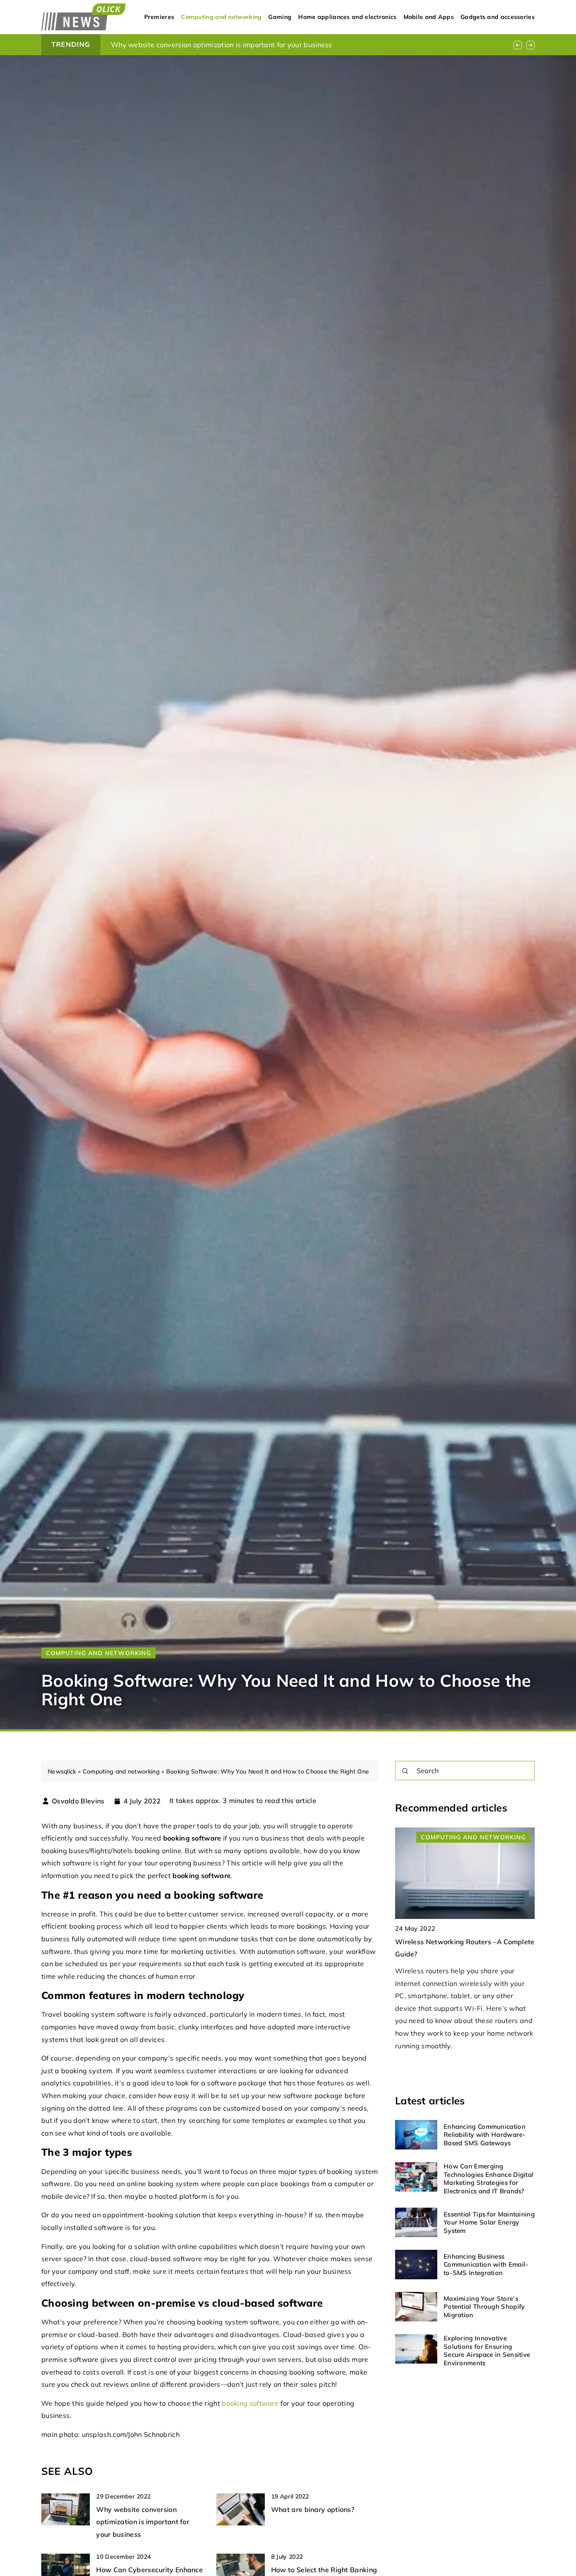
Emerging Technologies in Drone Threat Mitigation (192, 45)
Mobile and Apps (429, 17)
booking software (250, 2403)
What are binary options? (313, 2509)
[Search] (405, 1771)
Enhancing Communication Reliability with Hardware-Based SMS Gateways (485, 2135)
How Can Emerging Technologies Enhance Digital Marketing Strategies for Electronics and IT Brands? (489, 2179)
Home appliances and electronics (347, 17)
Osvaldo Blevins (78, 1801)
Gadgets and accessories (498, 17)
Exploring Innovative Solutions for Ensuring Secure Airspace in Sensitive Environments (487, 2351)
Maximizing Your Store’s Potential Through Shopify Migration (484, 2307)
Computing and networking (221, 17)
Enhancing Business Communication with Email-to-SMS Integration (486, 2265)
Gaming (280, 17)
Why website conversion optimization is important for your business (143, 2522)
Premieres (159, 17)
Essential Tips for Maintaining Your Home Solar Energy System (489, 2222)
